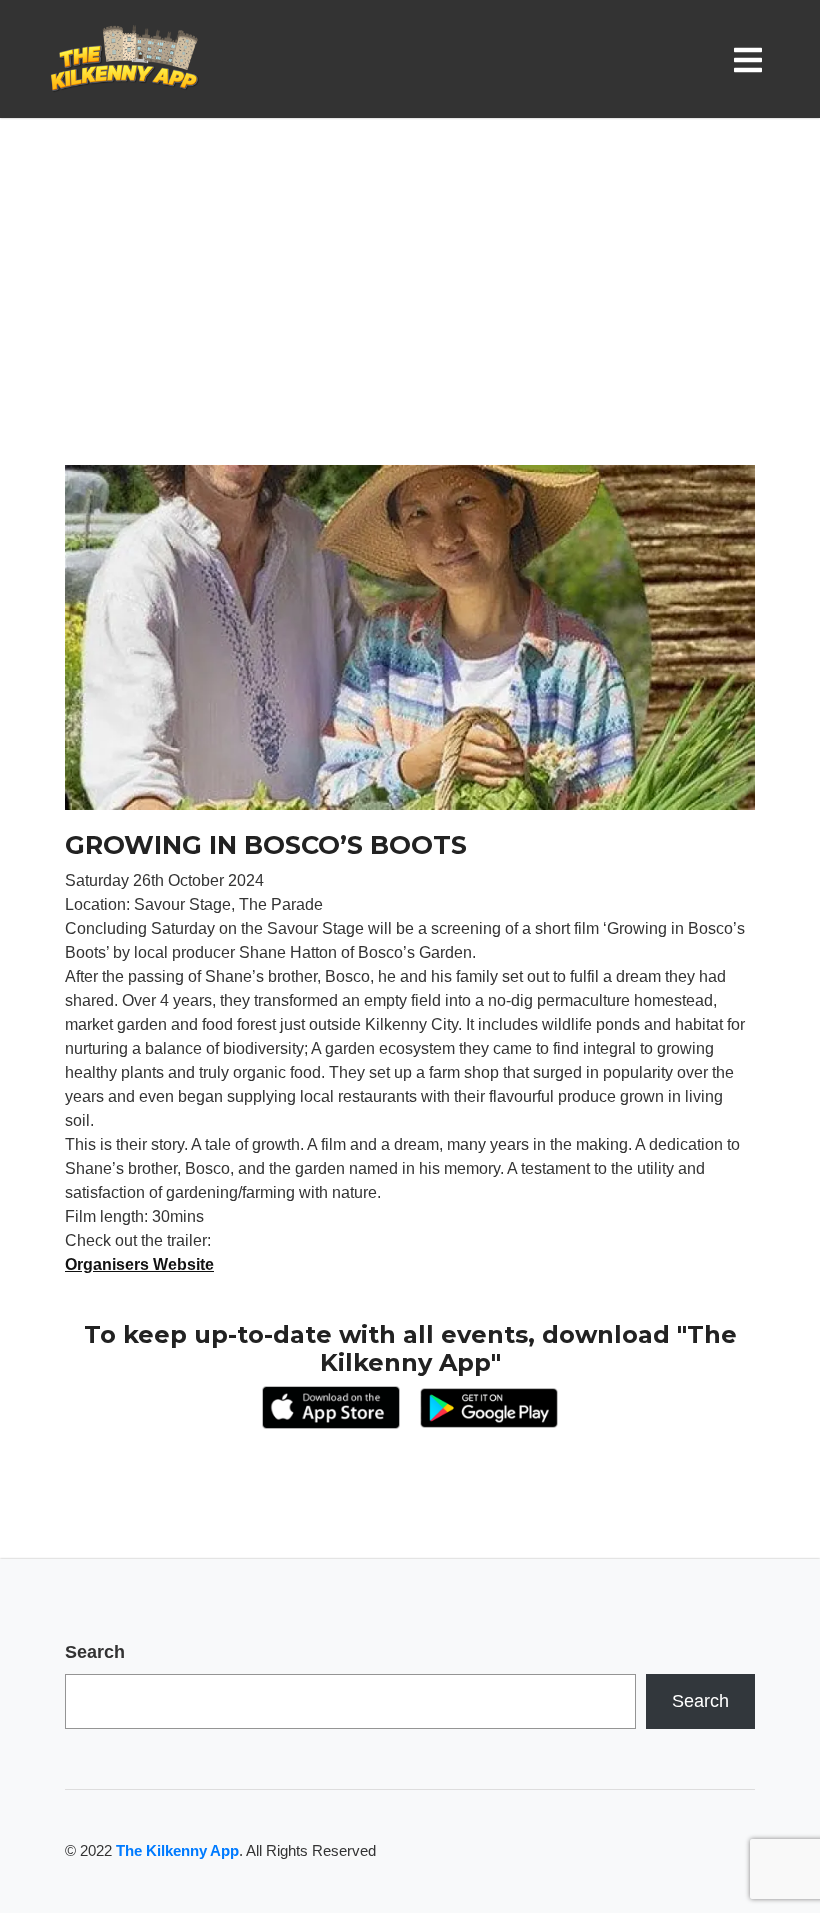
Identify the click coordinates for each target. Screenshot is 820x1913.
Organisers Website (139, 1264)
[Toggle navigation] (752, 59)
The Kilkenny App (177, 1850)
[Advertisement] (410, 315)
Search (95, 1652)
